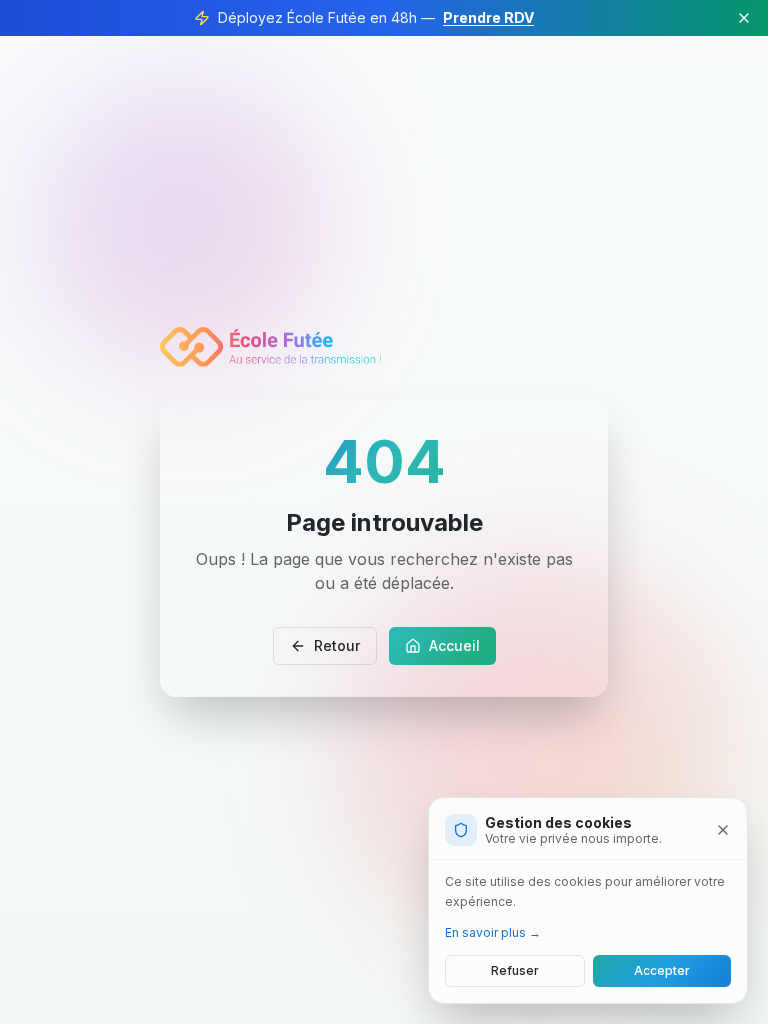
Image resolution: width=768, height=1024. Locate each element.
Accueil (454, 645)
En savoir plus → (493, 932)
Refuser (515, 970)
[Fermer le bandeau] (744, 18)
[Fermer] (723, 830)
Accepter (662, 970)
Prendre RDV (488, 17)
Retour (337, 645)
